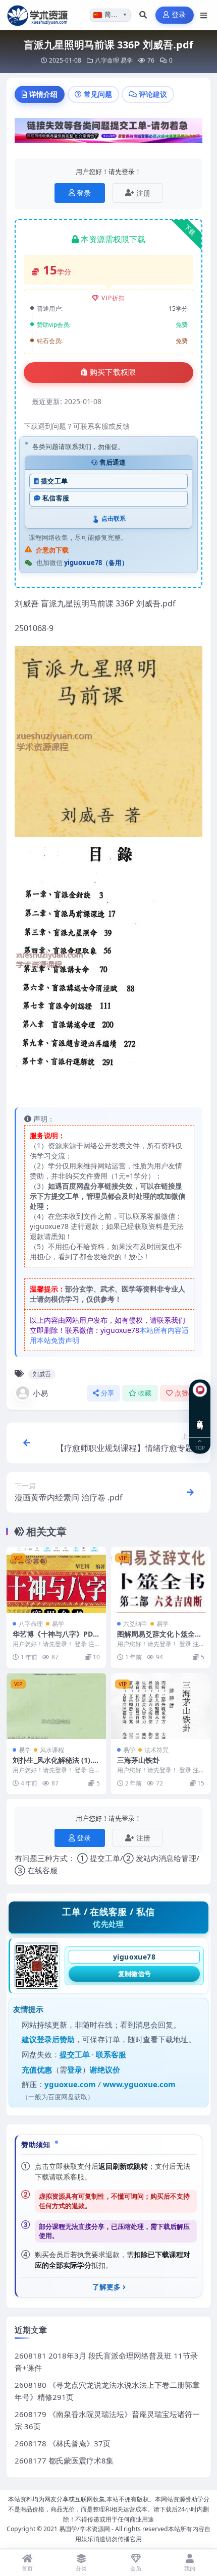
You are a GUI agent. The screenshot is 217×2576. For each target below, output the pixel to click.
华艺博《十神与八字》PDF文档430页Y (55, 1638)
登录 (179, 15)
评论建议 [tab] (153, 94)
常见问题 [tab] (98, 94)
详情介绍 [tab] (43, 94)
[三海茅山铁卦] (161, 1706)
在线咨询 (200, 1417)
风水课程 (52, 1750)
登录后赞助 (56, 2039)
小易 (40, 1393)
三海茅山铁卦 (138, 1760)
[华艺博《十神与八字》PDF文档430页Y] (56, 1580)
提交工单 (54, 481)
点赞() (185, 1393)
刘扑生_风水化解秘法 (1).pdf (55, 1765)
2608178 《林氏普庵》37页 (63, 2443)
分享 (108, 1393)
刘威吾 (42, 1374)
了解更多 (106, 2287)
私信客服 (56, 498)
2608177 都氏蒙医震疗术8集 (64, 2460)
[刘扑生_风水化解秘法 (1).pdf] (56, 1706)
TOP (200, 1448)
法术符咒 (156, 1750)
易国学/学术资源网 (85, 2529)
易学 (127, 60)
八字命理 (107, 60)
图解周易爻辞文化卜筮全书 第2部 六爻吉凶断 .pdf (159, 1638)
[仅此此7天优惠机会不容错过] (108, 134)
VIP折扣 (113, 298)
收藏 (145, 1393)
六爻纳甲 (135, 1624)
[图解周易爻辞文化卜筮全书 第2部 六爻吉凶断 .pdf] (161, 1580)
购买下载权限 (113, 372)
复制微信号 (134, 1974)
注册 (143, 193)
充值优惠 (37, 2069)
